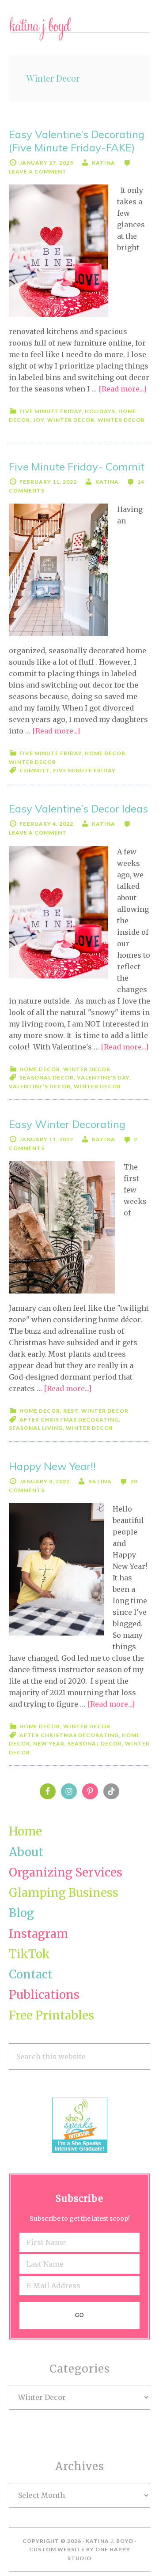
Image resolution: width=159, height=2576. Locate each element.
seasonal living (36, 1428)
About (26, 1852)
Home (25, 1831)
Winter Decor (71, 420)
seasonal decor (47, 1077)
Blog (21, 1913)
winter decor (97, 1086)
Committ (35, 770)
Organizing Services (66, 1872)
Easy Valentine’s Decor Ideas (78, 809)
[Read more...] (122, 389)
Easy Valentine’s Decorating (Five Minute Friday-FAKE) (77, 141)
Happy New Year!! (52, 1466)
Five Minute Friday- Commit (77, 466)
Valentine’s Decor (40, 1086)
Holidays (100, 411)
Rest (71, 1411)
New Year (49, 1743)
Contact (31, 1974)
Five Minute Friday (51, 411)
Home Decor (105, 753)
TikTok (29, 1954)
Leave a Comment (38, 171)
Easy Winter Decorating (67, 1124)
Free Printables (51, 2015)
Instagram (38, 1934)
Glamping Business (64, 1893)
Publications (44, 1995)
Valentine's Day (103, 1077)
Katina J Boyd (79, 29)
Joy (39, 420)
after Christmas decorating (69, 1420)
